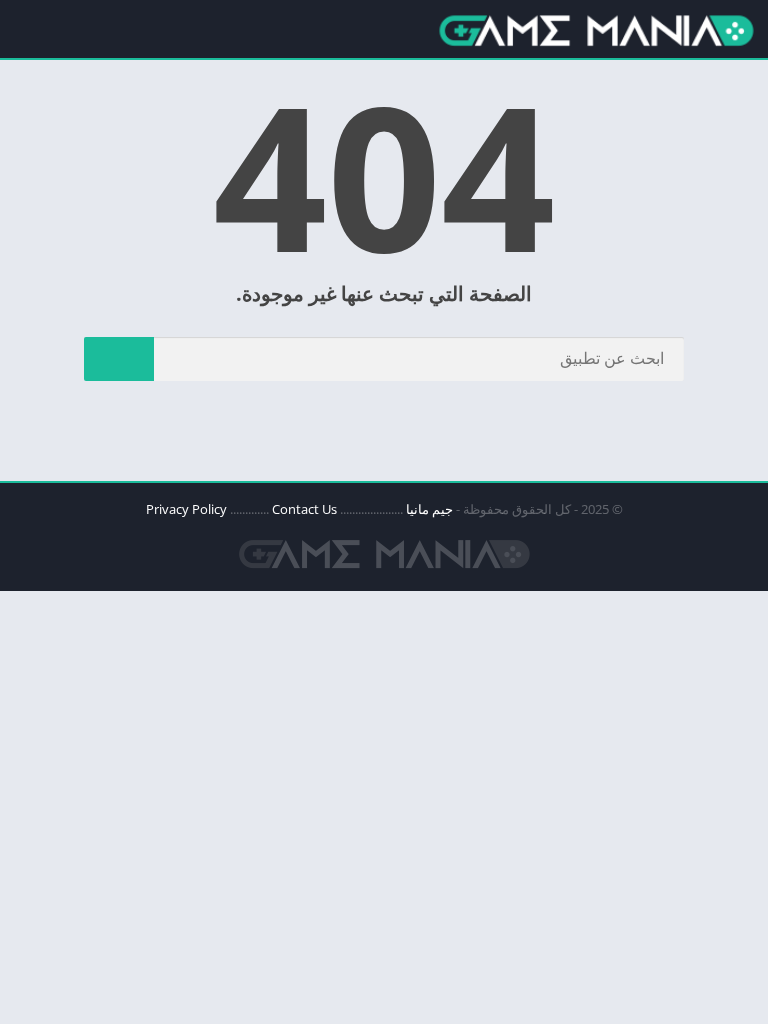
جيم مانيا (429, 509)
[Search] (119, 359)
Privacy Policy (186, 509)
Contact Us (304, 509)
